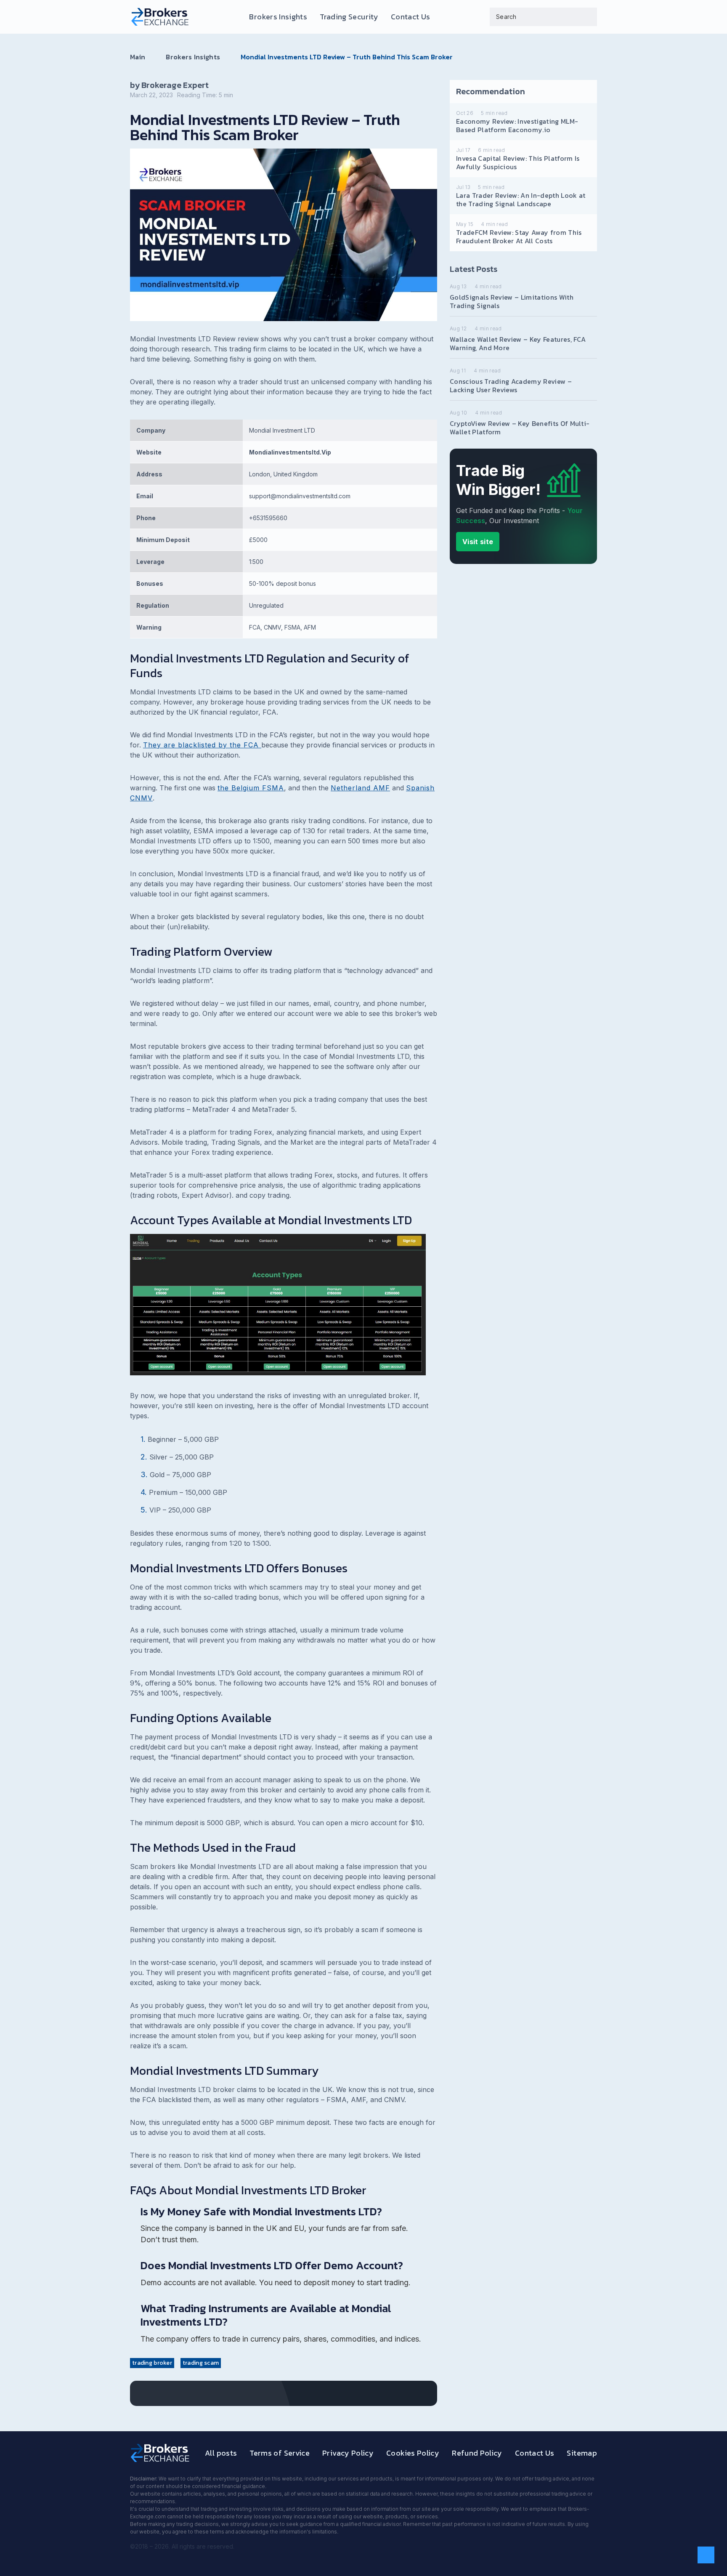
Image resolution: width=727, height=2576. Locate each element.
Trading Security (349, 17)
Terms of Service (280, 2453)
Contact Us (411, 17)
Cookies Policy (413, 2453)
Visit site (478, 542)
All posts (221, 2453)
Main (138, 57)
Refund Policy (477, 2453)
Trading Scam (201, 2363)
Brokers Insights (278, 17)
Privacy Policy (348, 2453)
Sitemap (582, 2453)
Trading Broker (152, 2363)
